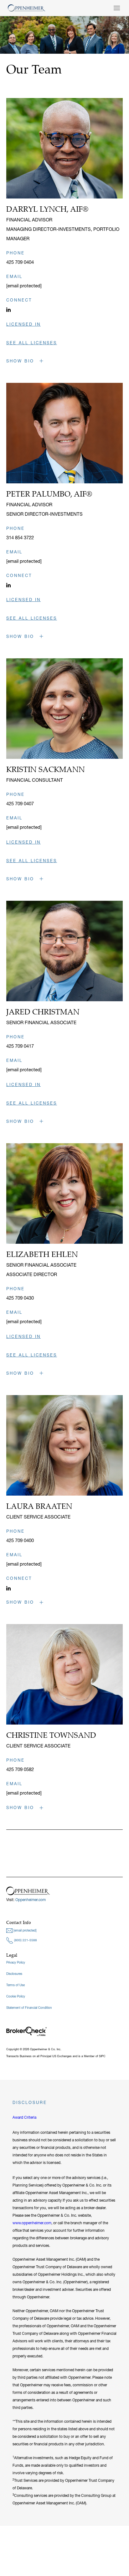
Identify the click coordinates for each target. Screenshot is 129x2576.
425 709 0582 (20, 1769)
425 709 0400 (20, 1540)
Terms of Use (15, 1985)
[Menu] (117, 8)
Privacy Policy (16, 1962)
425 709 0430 (20, 1298)
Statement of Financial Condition (29, 2008)
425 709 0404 (20, 262)
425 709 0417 (20, 1046)
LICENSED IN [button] (23, 324)
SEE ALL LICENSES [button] (32, 343)
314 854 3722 (20, 538)
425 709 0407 (20, 804)
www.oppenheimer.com (32, 2223)
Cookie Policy (16, 1996)
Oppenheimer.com (31, 1900)
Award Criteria (24, 2117)
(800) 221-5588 (25, 1940)
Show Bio (21, 361)
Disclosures (14, 1974)
